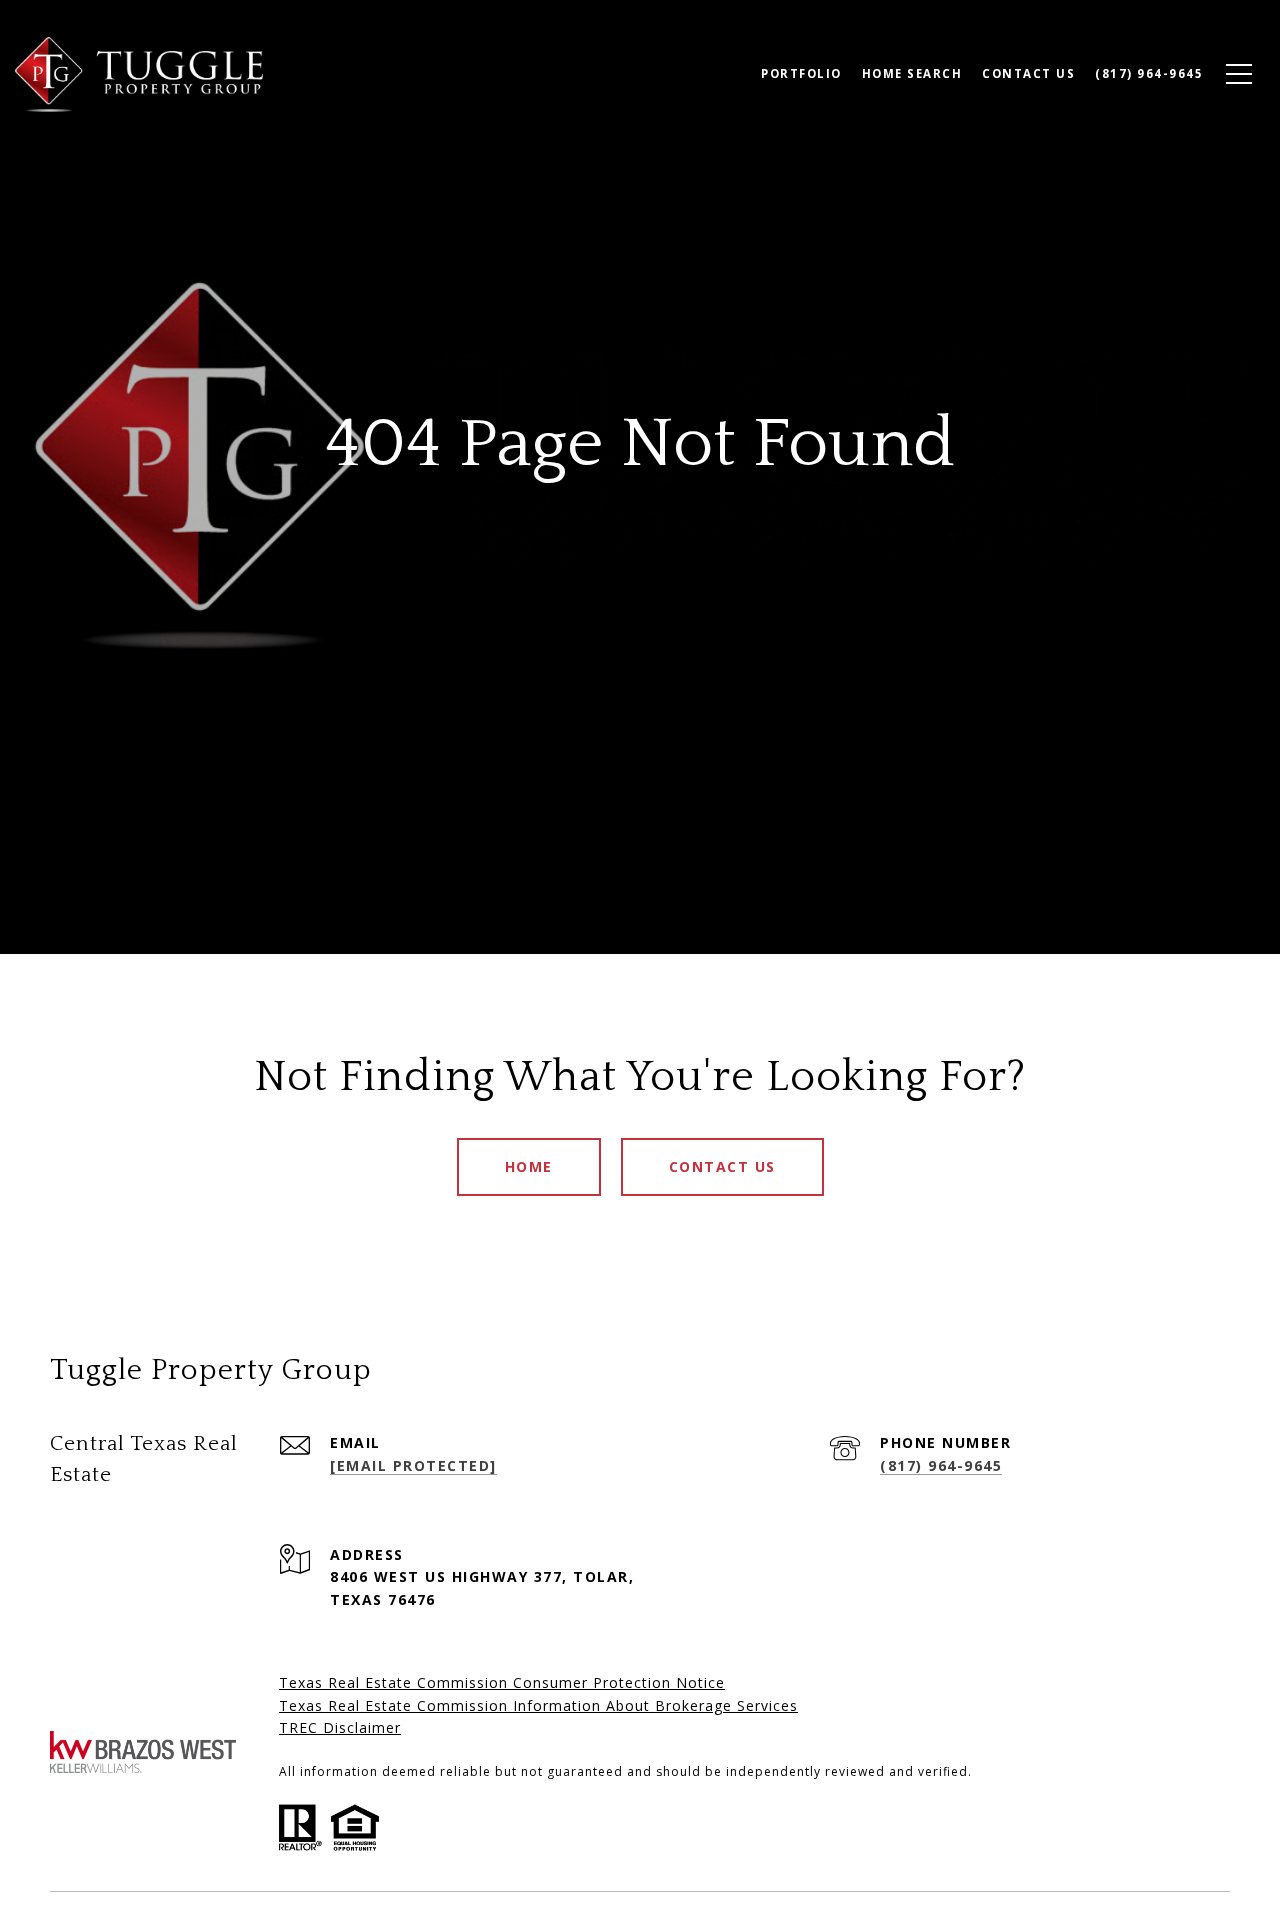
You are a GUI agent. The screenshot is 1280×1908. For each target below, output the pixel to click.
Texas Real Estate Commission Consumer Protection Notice (502, 1682)
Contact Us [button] (722, 1166)
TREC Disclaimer (340, 1727)
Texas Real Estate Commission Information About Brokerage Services (538, 1705)
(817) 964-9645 (941, 1465)
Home (529, 1166)
